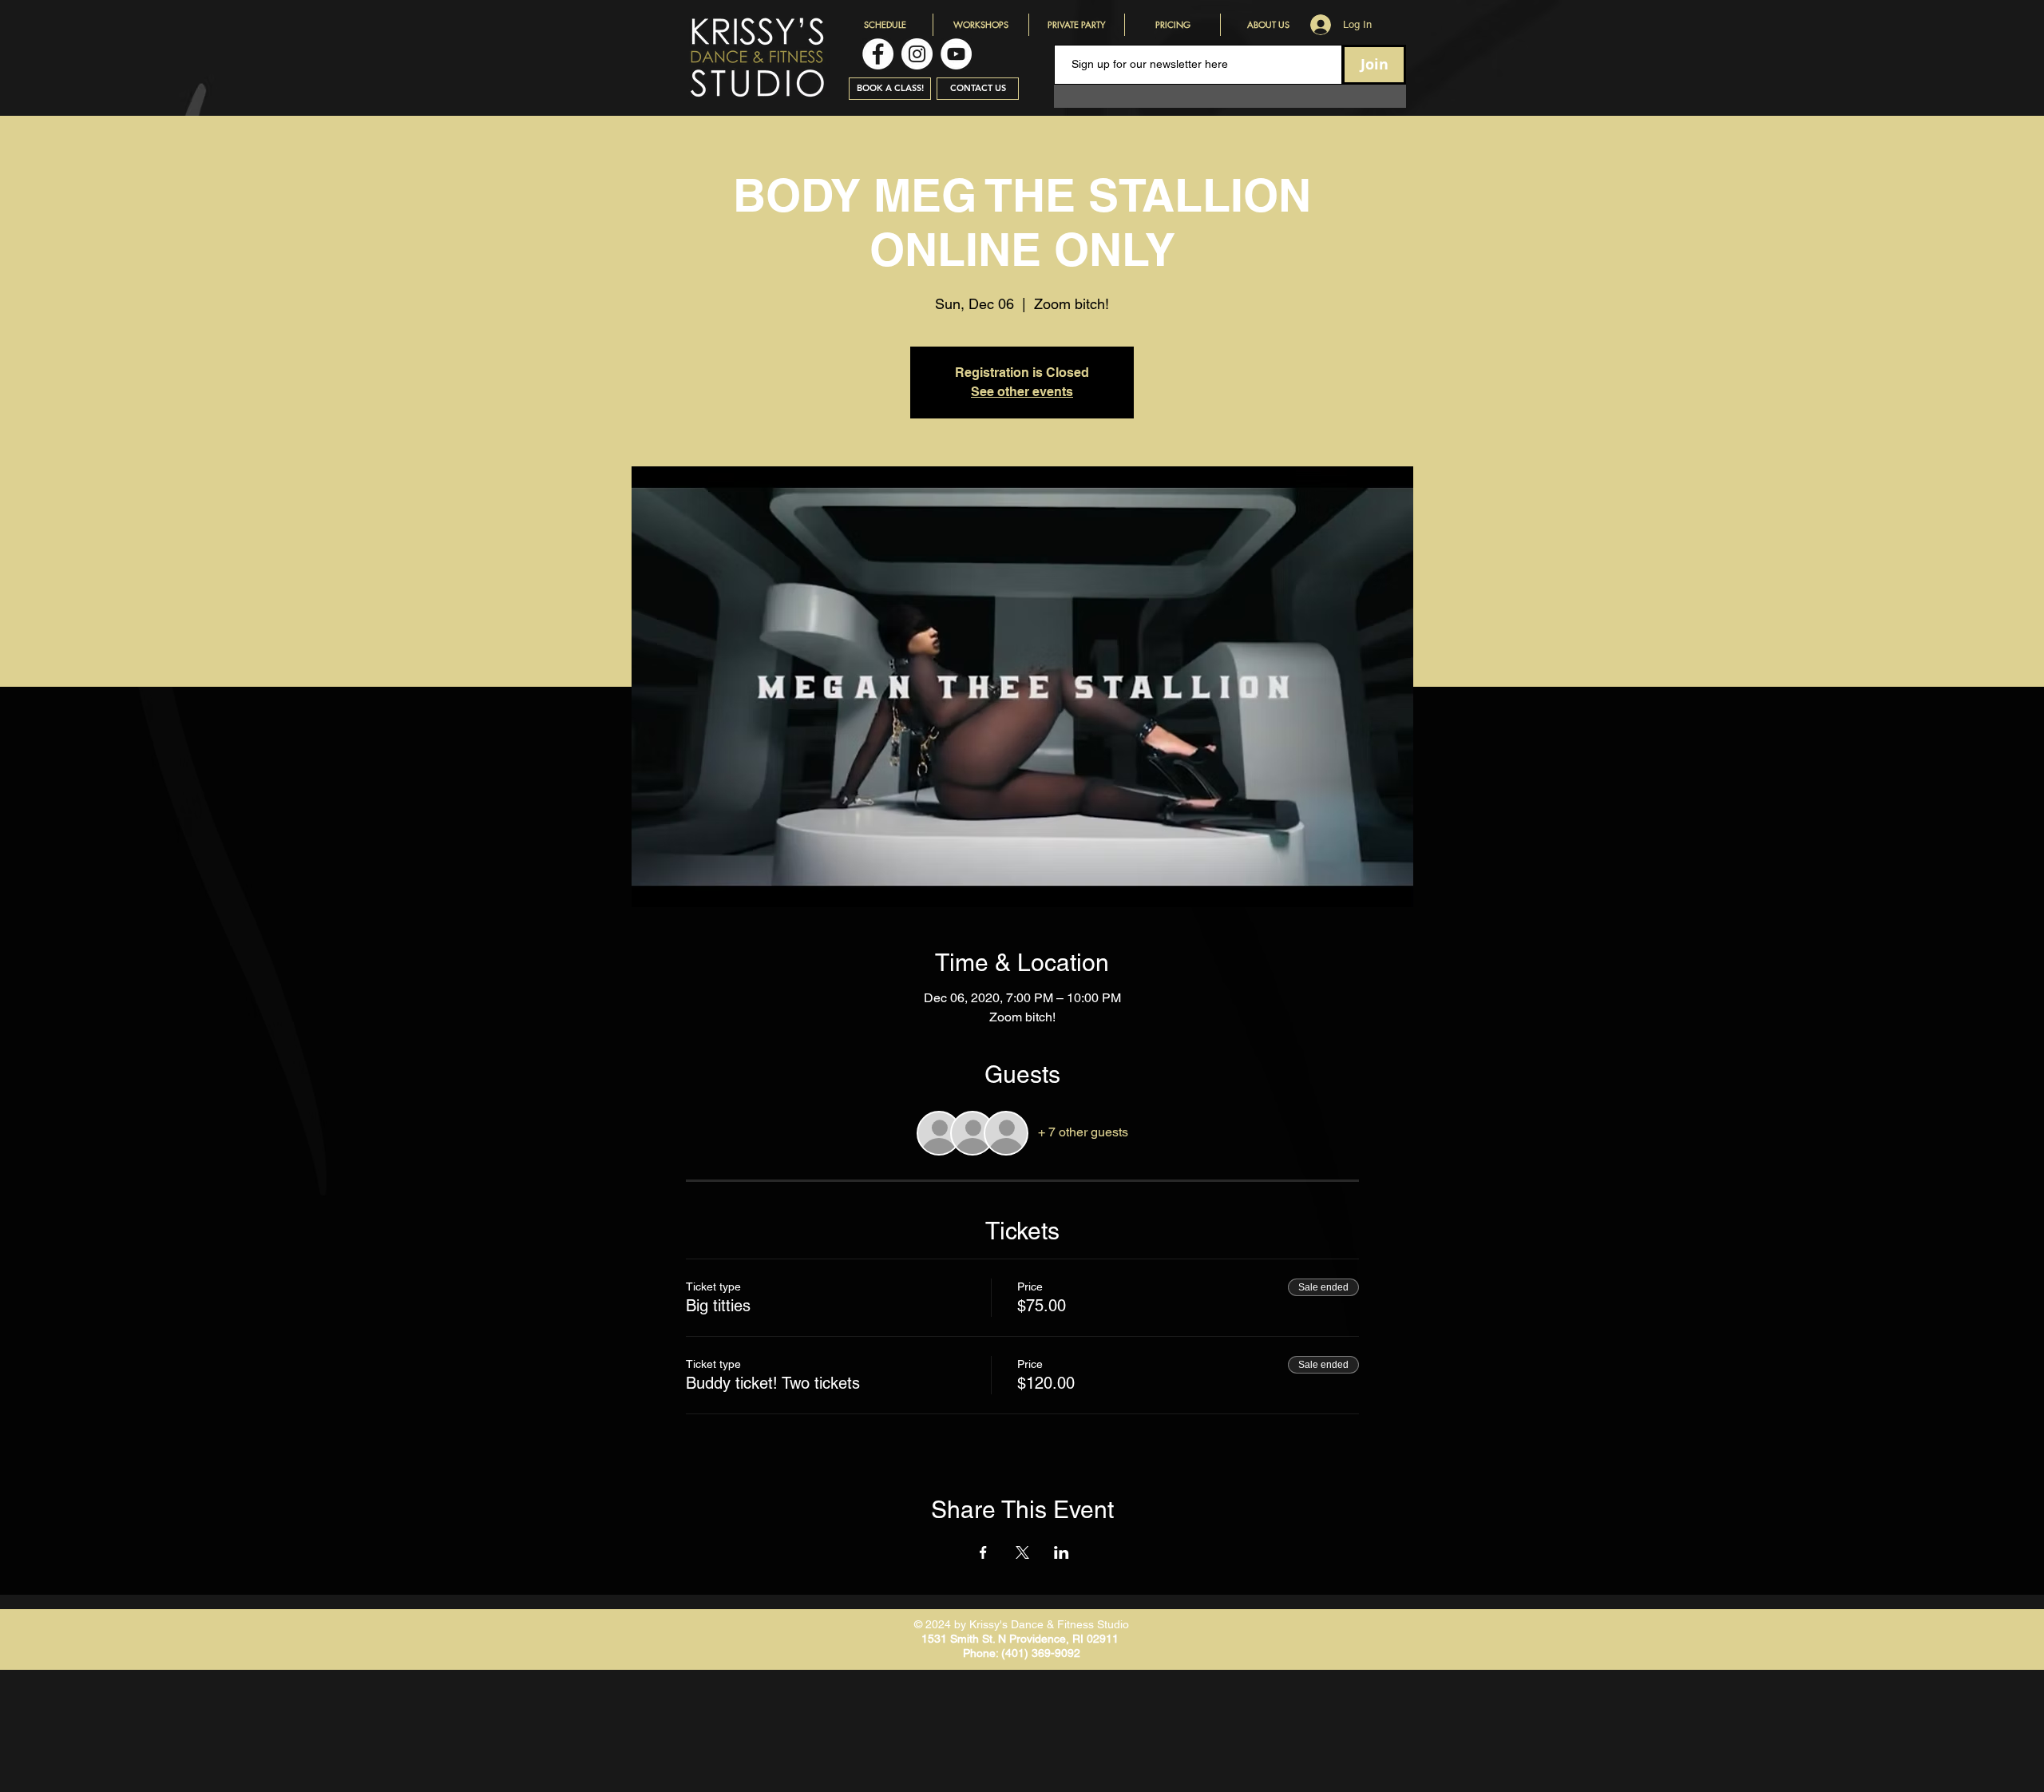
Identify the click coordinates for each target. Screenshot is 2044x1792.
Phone (979, 1653)
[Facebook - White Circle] (878, 54)
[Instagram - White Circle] (917, 54)
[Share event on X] (1022, 1552)
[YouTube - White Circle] (956, 54)
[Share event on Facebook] (983, 1552)
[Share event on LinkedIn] (1062, 1552)
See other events (1022, 392)
